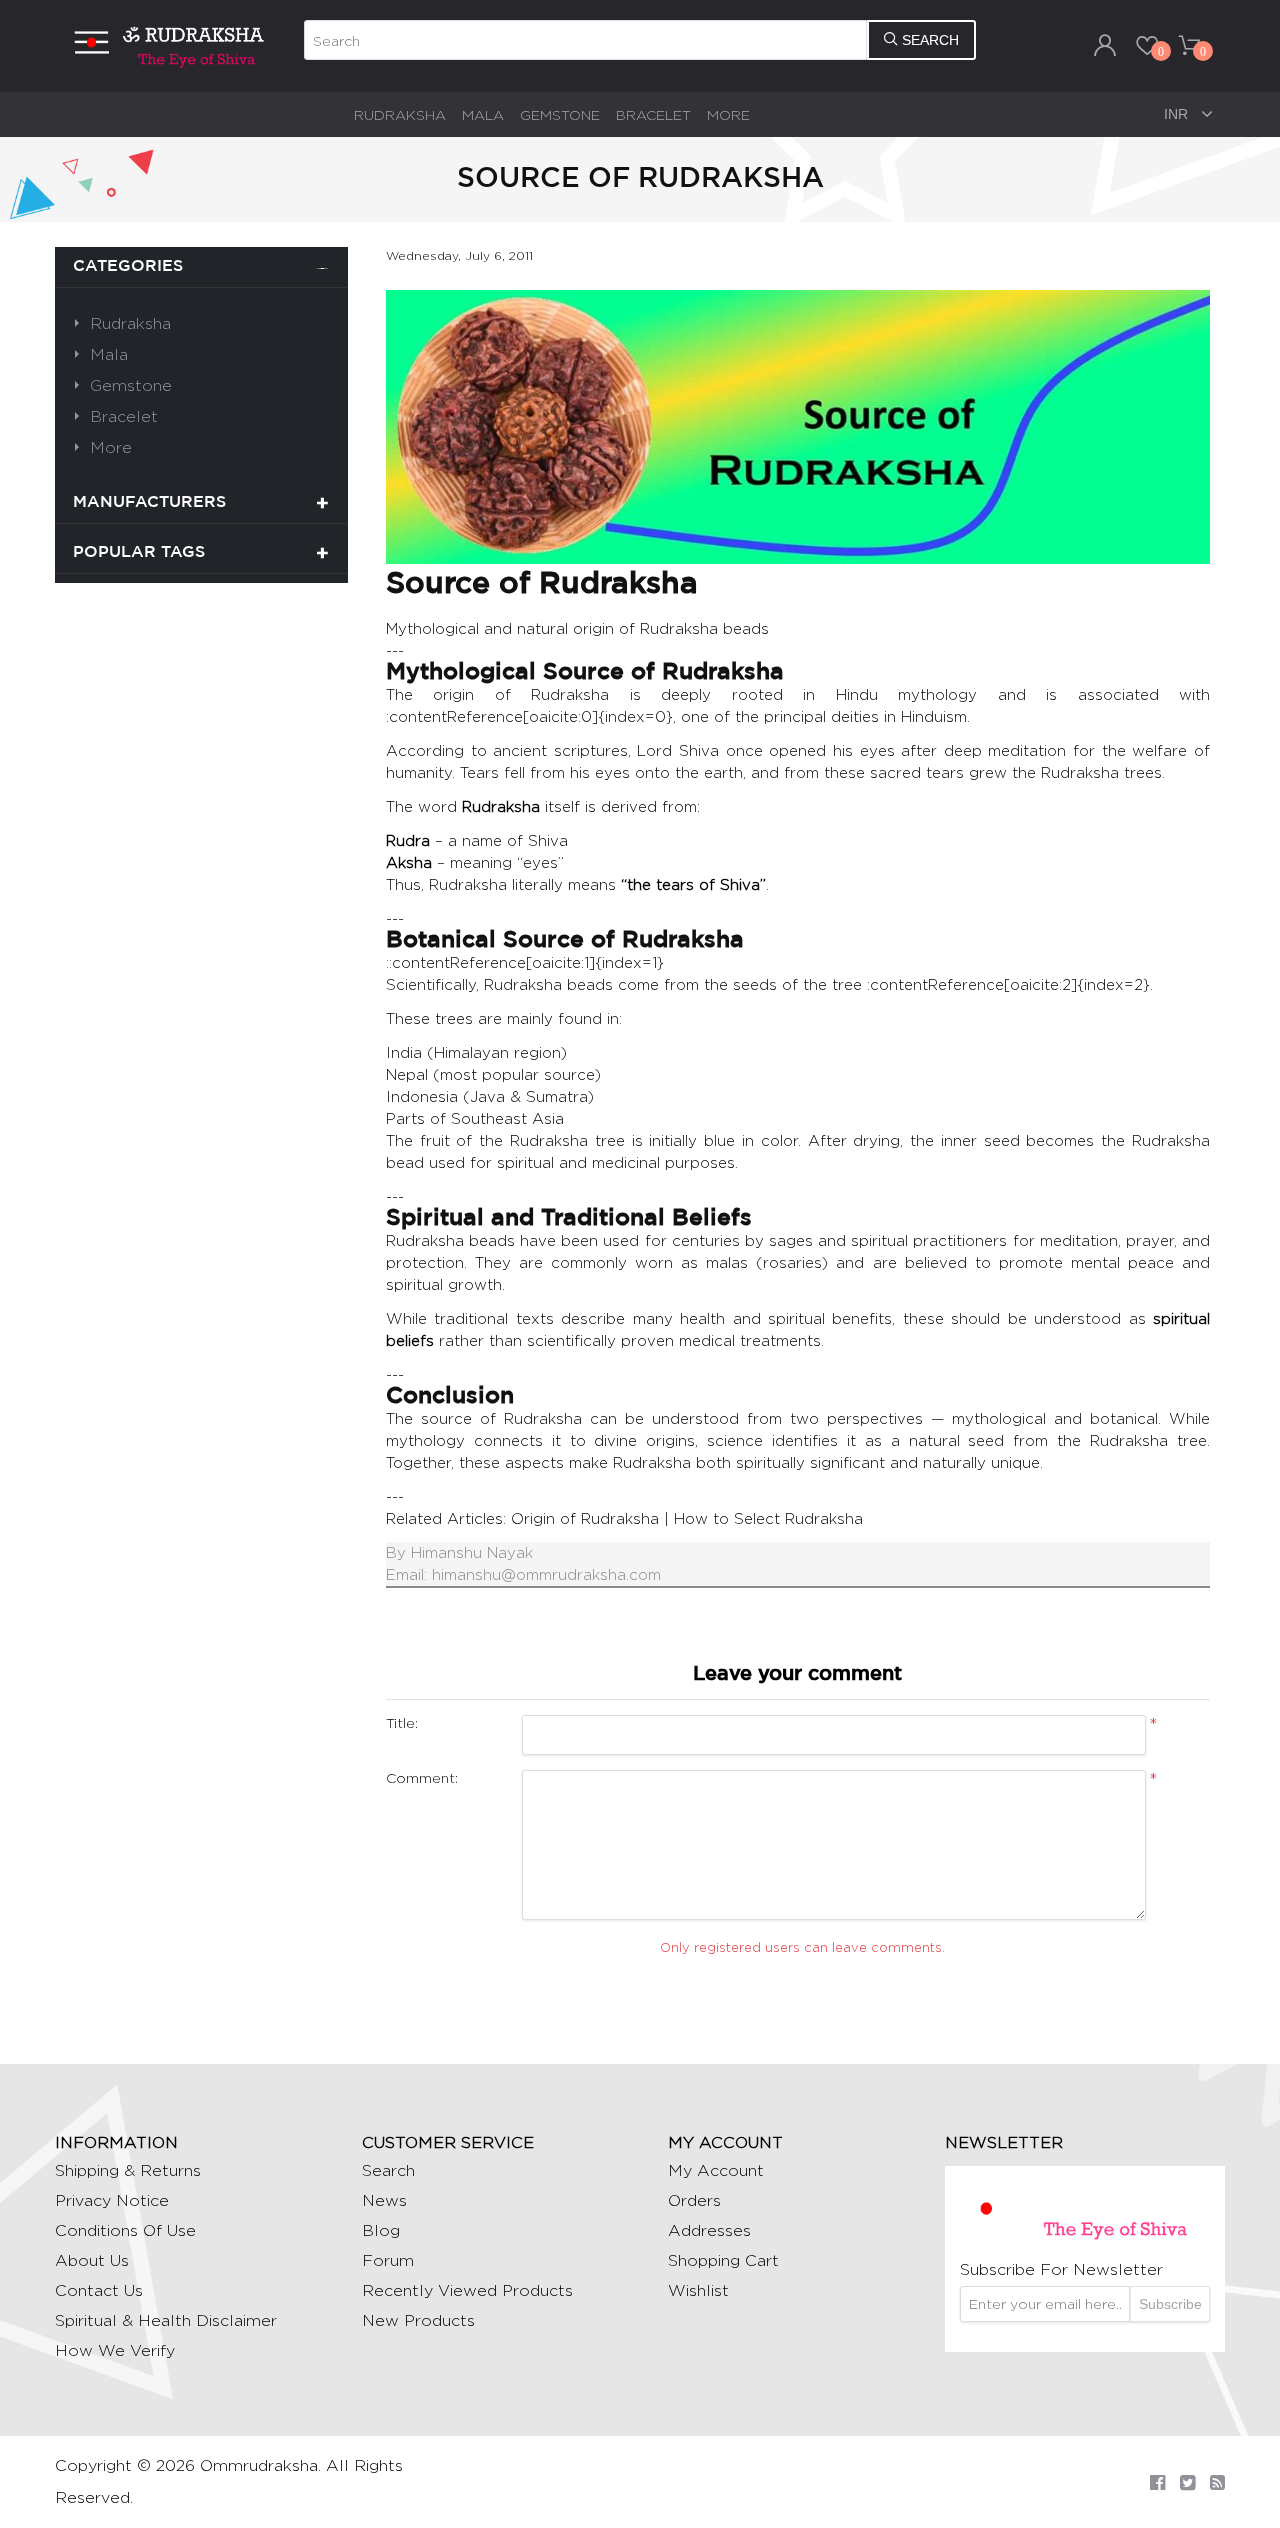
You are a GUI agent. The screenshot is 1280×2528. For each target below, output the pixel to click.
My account (716, 2170)
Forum (388, 2260)
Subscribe (1170, 2304)
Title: (402, 1722)
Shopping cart (723, 2260)
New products (418, 2320)
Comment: (422, 1777)
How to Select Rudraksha (768, 1518)
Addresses (709, 2230)
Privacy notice (112, 2200)
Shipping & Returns (128, 2170)
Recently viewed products (467, 2290)
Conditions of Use (125, 2230)
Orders (694, 2200)
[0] (1147, 45)
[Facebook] (1157, 2482)
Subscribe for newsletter (1061, 2269)
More (728, 114)
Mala (483, 114)
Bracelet (653, 114)
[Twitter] (1187, 2482)
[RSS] (1217, 2482)
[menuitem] (400, 114)
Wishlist (698, 2290)
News (384, 2200)
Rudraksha (400, 114)
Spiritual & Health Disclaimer (166, 2320)
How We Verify (115, 2350)
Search (388, 2170)
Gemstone (560, 114)
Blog (381, 2230)
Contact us (99, 2290)
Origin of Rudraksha (585, 1518)
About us (92, 2260)
